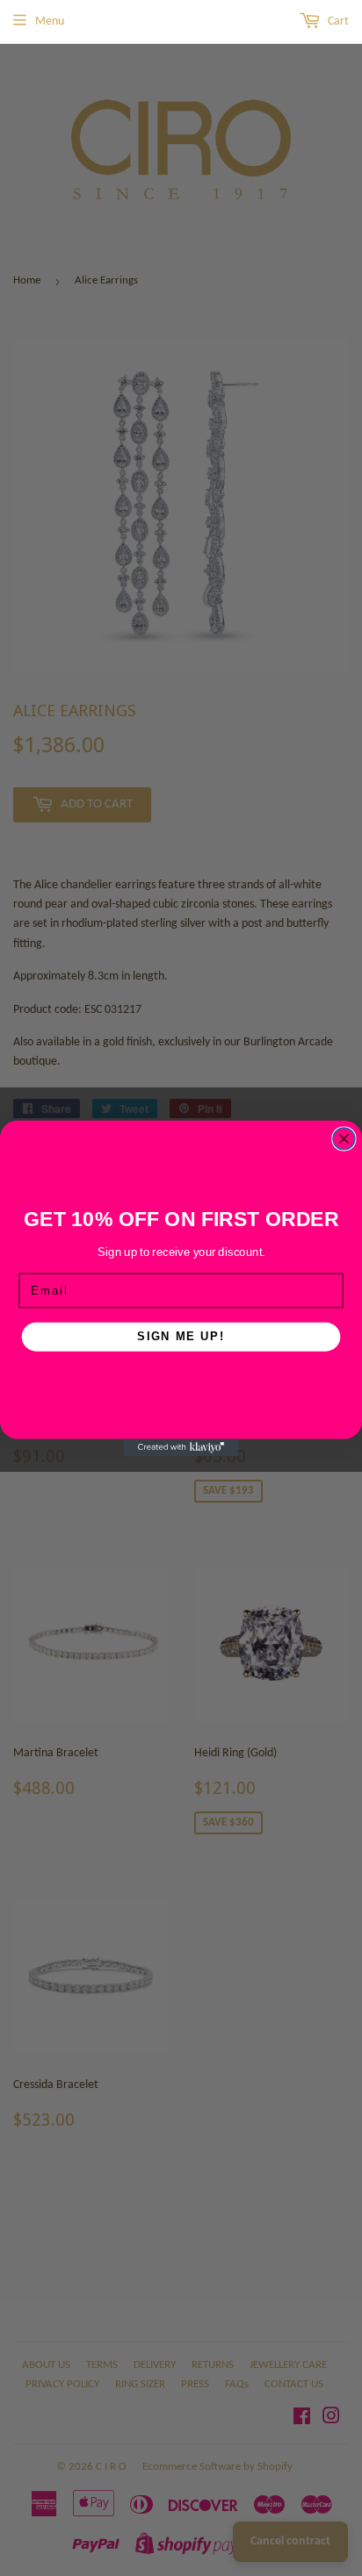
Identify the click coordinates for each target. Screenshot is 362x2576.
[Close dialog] (344, 1139)
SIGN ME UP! (181, 1336)
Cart (337, 22)
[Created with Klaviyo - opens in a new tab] (181, 1447)
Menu (50, 22)
